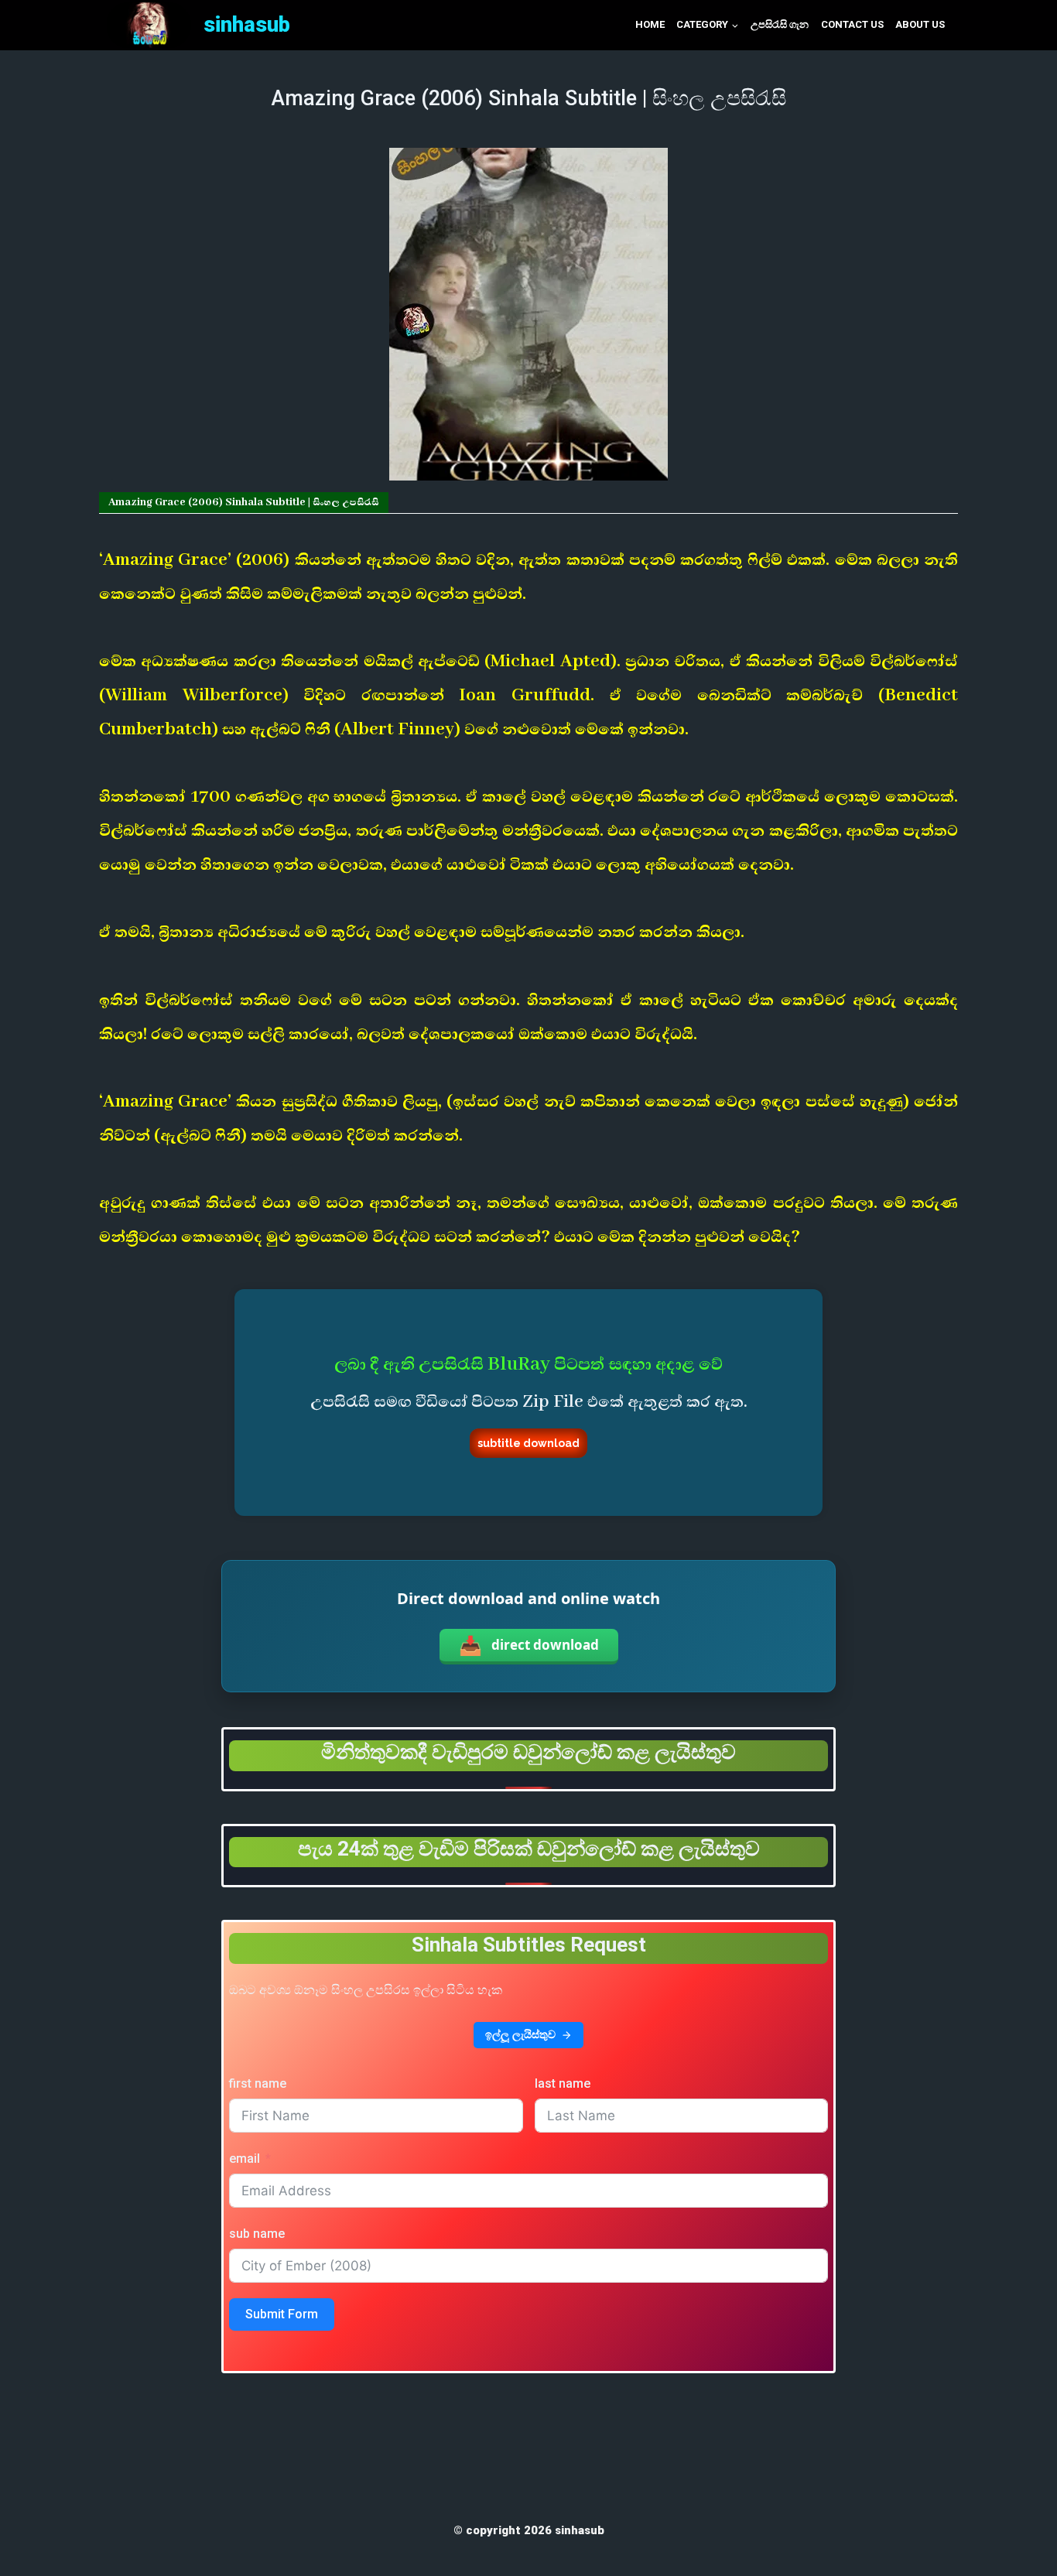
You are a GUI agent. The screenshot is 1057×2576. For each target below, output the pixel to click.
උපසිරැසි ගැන (780, 24)
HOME (650, 24)
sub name (257, 2234)
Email (245, 2159)
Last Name (563, 2083)
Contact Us (852, 24)
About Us (920, 24)
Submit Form (282, 2314)
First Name (258, 2083)
